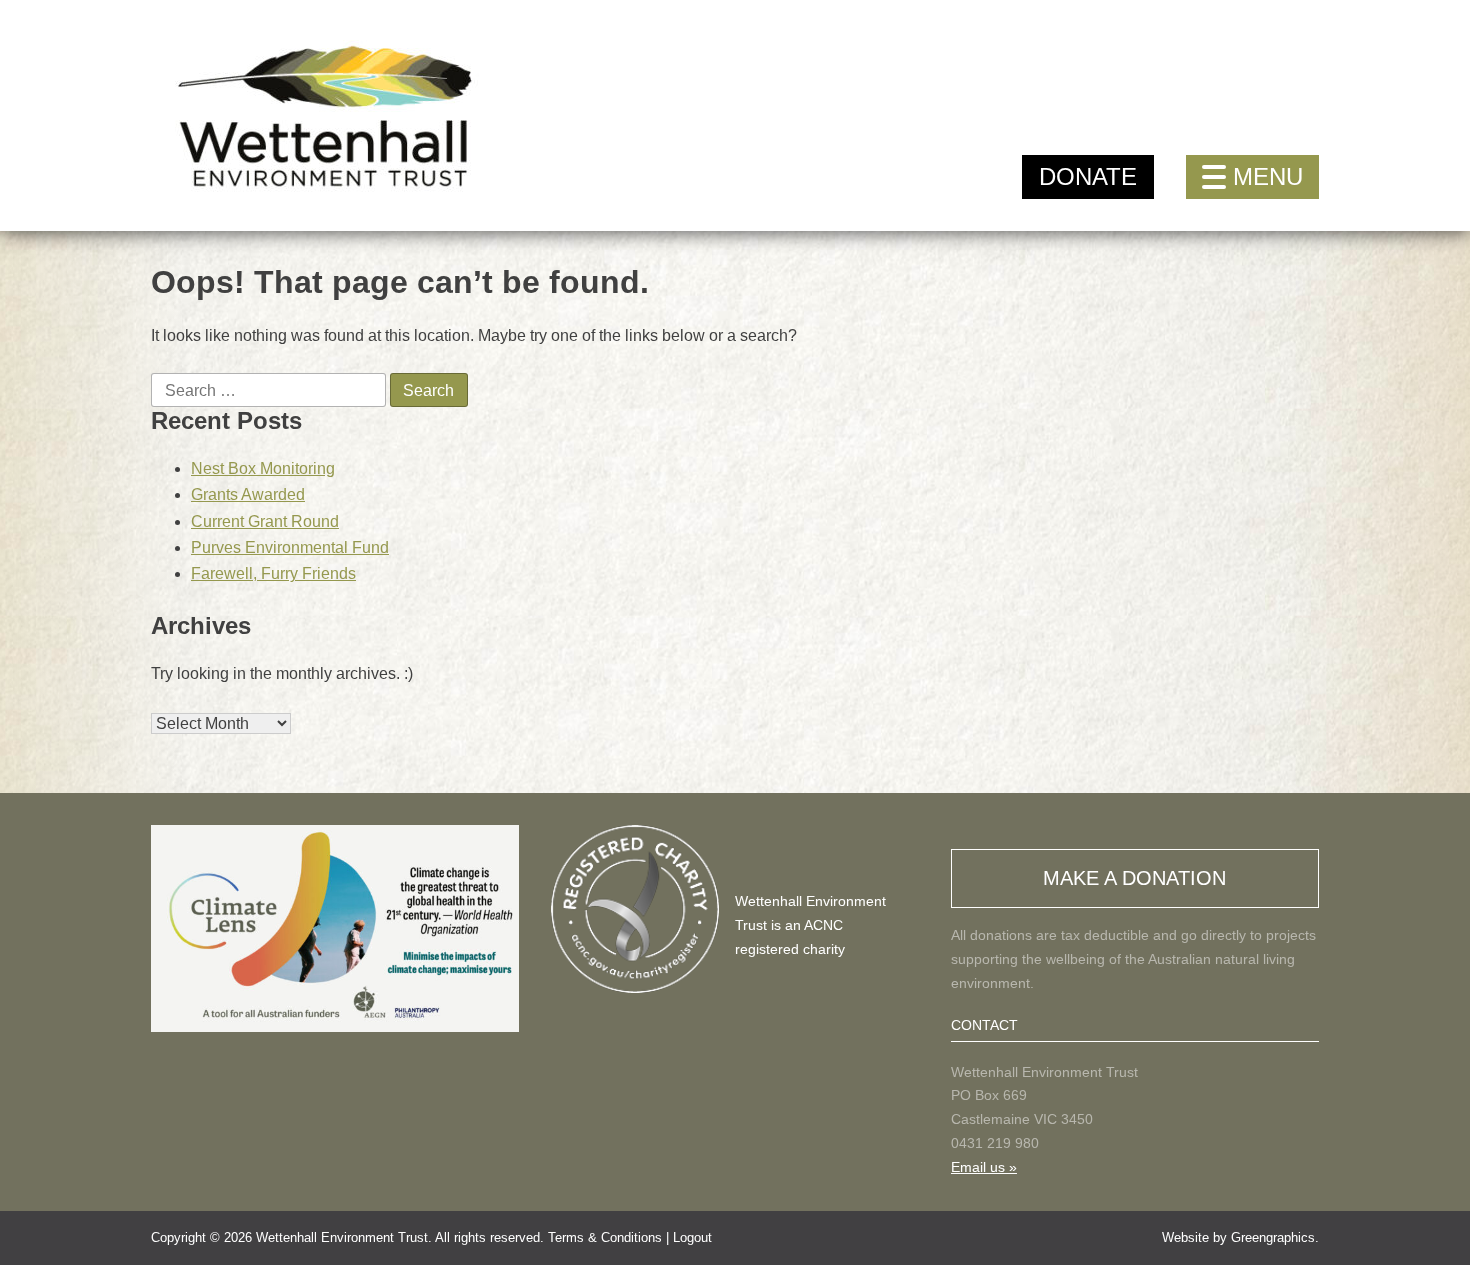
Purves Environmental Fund (290, 547)
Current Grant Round (265, 521)
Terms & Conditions (605, 1237)
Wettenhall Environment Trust (342, 1237)
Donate (1088, 176)
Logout (692, 1237)
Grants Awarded (248, 494)
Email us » (984, 1167)
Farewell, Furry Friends (273, 573)
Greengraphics (1273, 1237)
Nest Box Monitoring (263, 468)
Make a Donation (1134, 878)
